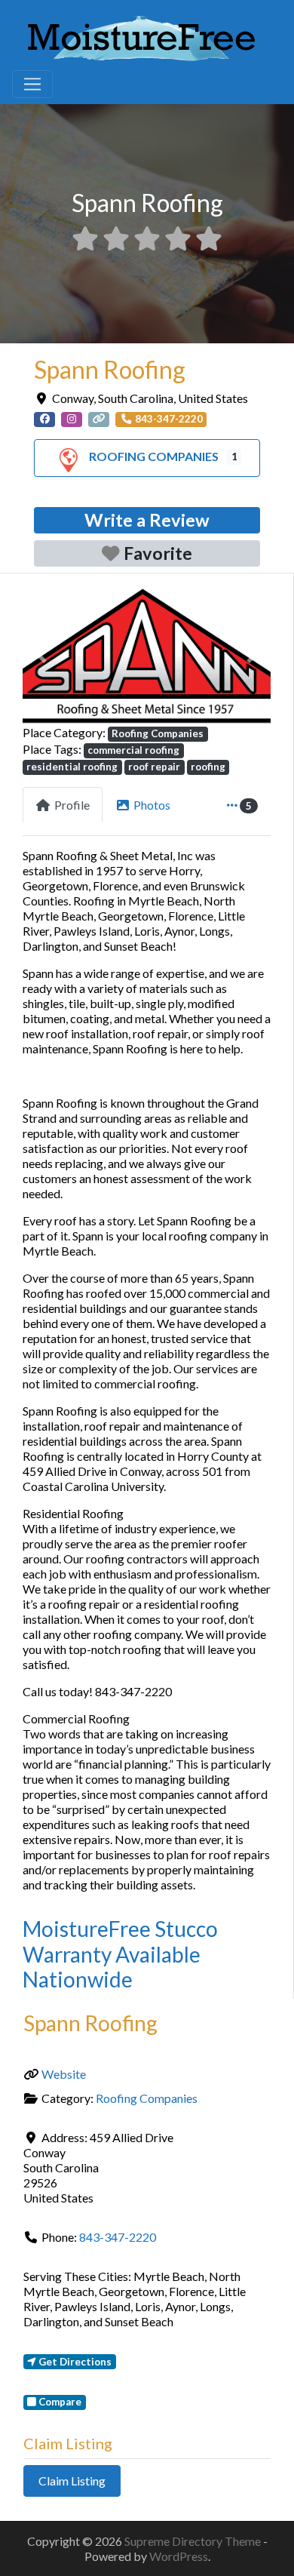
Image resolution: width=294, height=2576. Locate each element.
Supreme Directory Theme (194, 2541)
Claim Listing (72, 2481)
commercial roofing (133, 750)
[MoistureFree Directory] (141, 35)
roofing (208, 767)
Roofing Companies (154, 456)
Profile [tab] (72, 805)
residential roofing (72, 767)
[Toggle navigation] (32, 85)
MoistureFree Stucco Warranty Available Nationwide (120, 1954)
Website (64, 2074)
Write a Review (147, 520)
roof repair (154, 767)
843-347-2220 (118, 2237)
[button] (41, 655)
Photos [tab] (152, 805)
